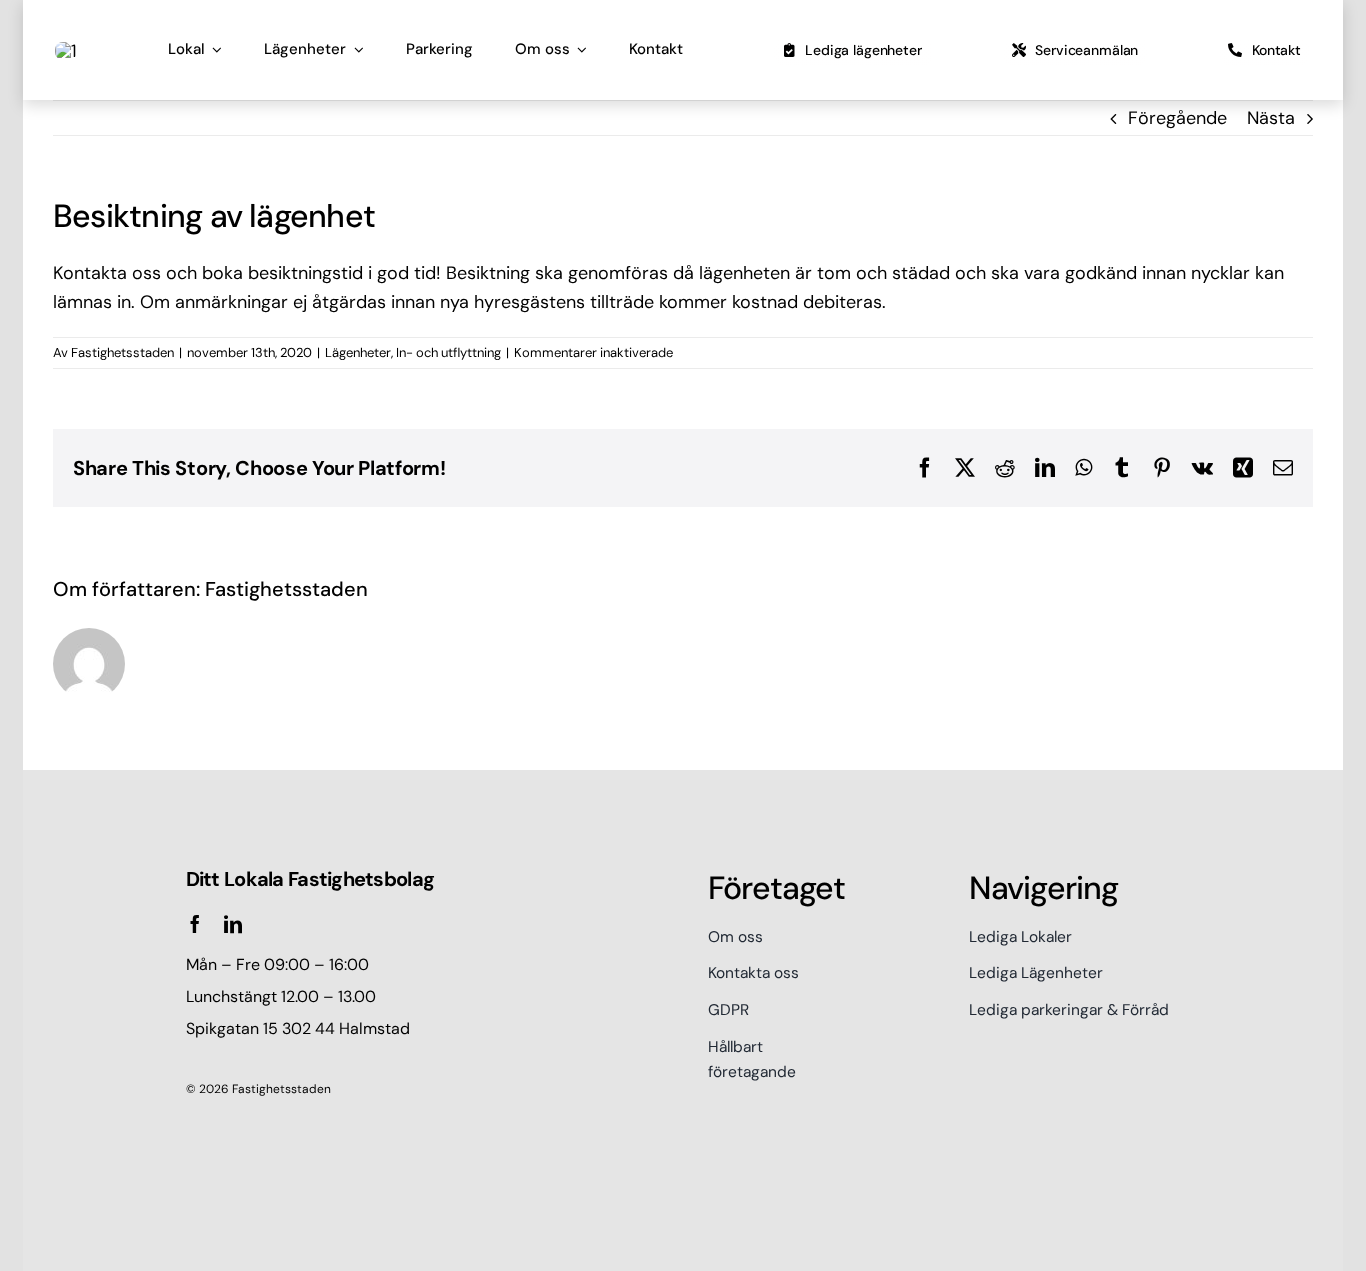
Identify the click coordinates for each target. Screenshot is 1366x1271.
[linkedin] (233, 924)
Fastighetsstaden (122, 352)
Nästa (1271, 118)
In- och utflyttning (448, 352)
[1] (66, 51)
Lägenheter (358, 352)
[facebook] (195, 924)
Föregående (1177, 118)
